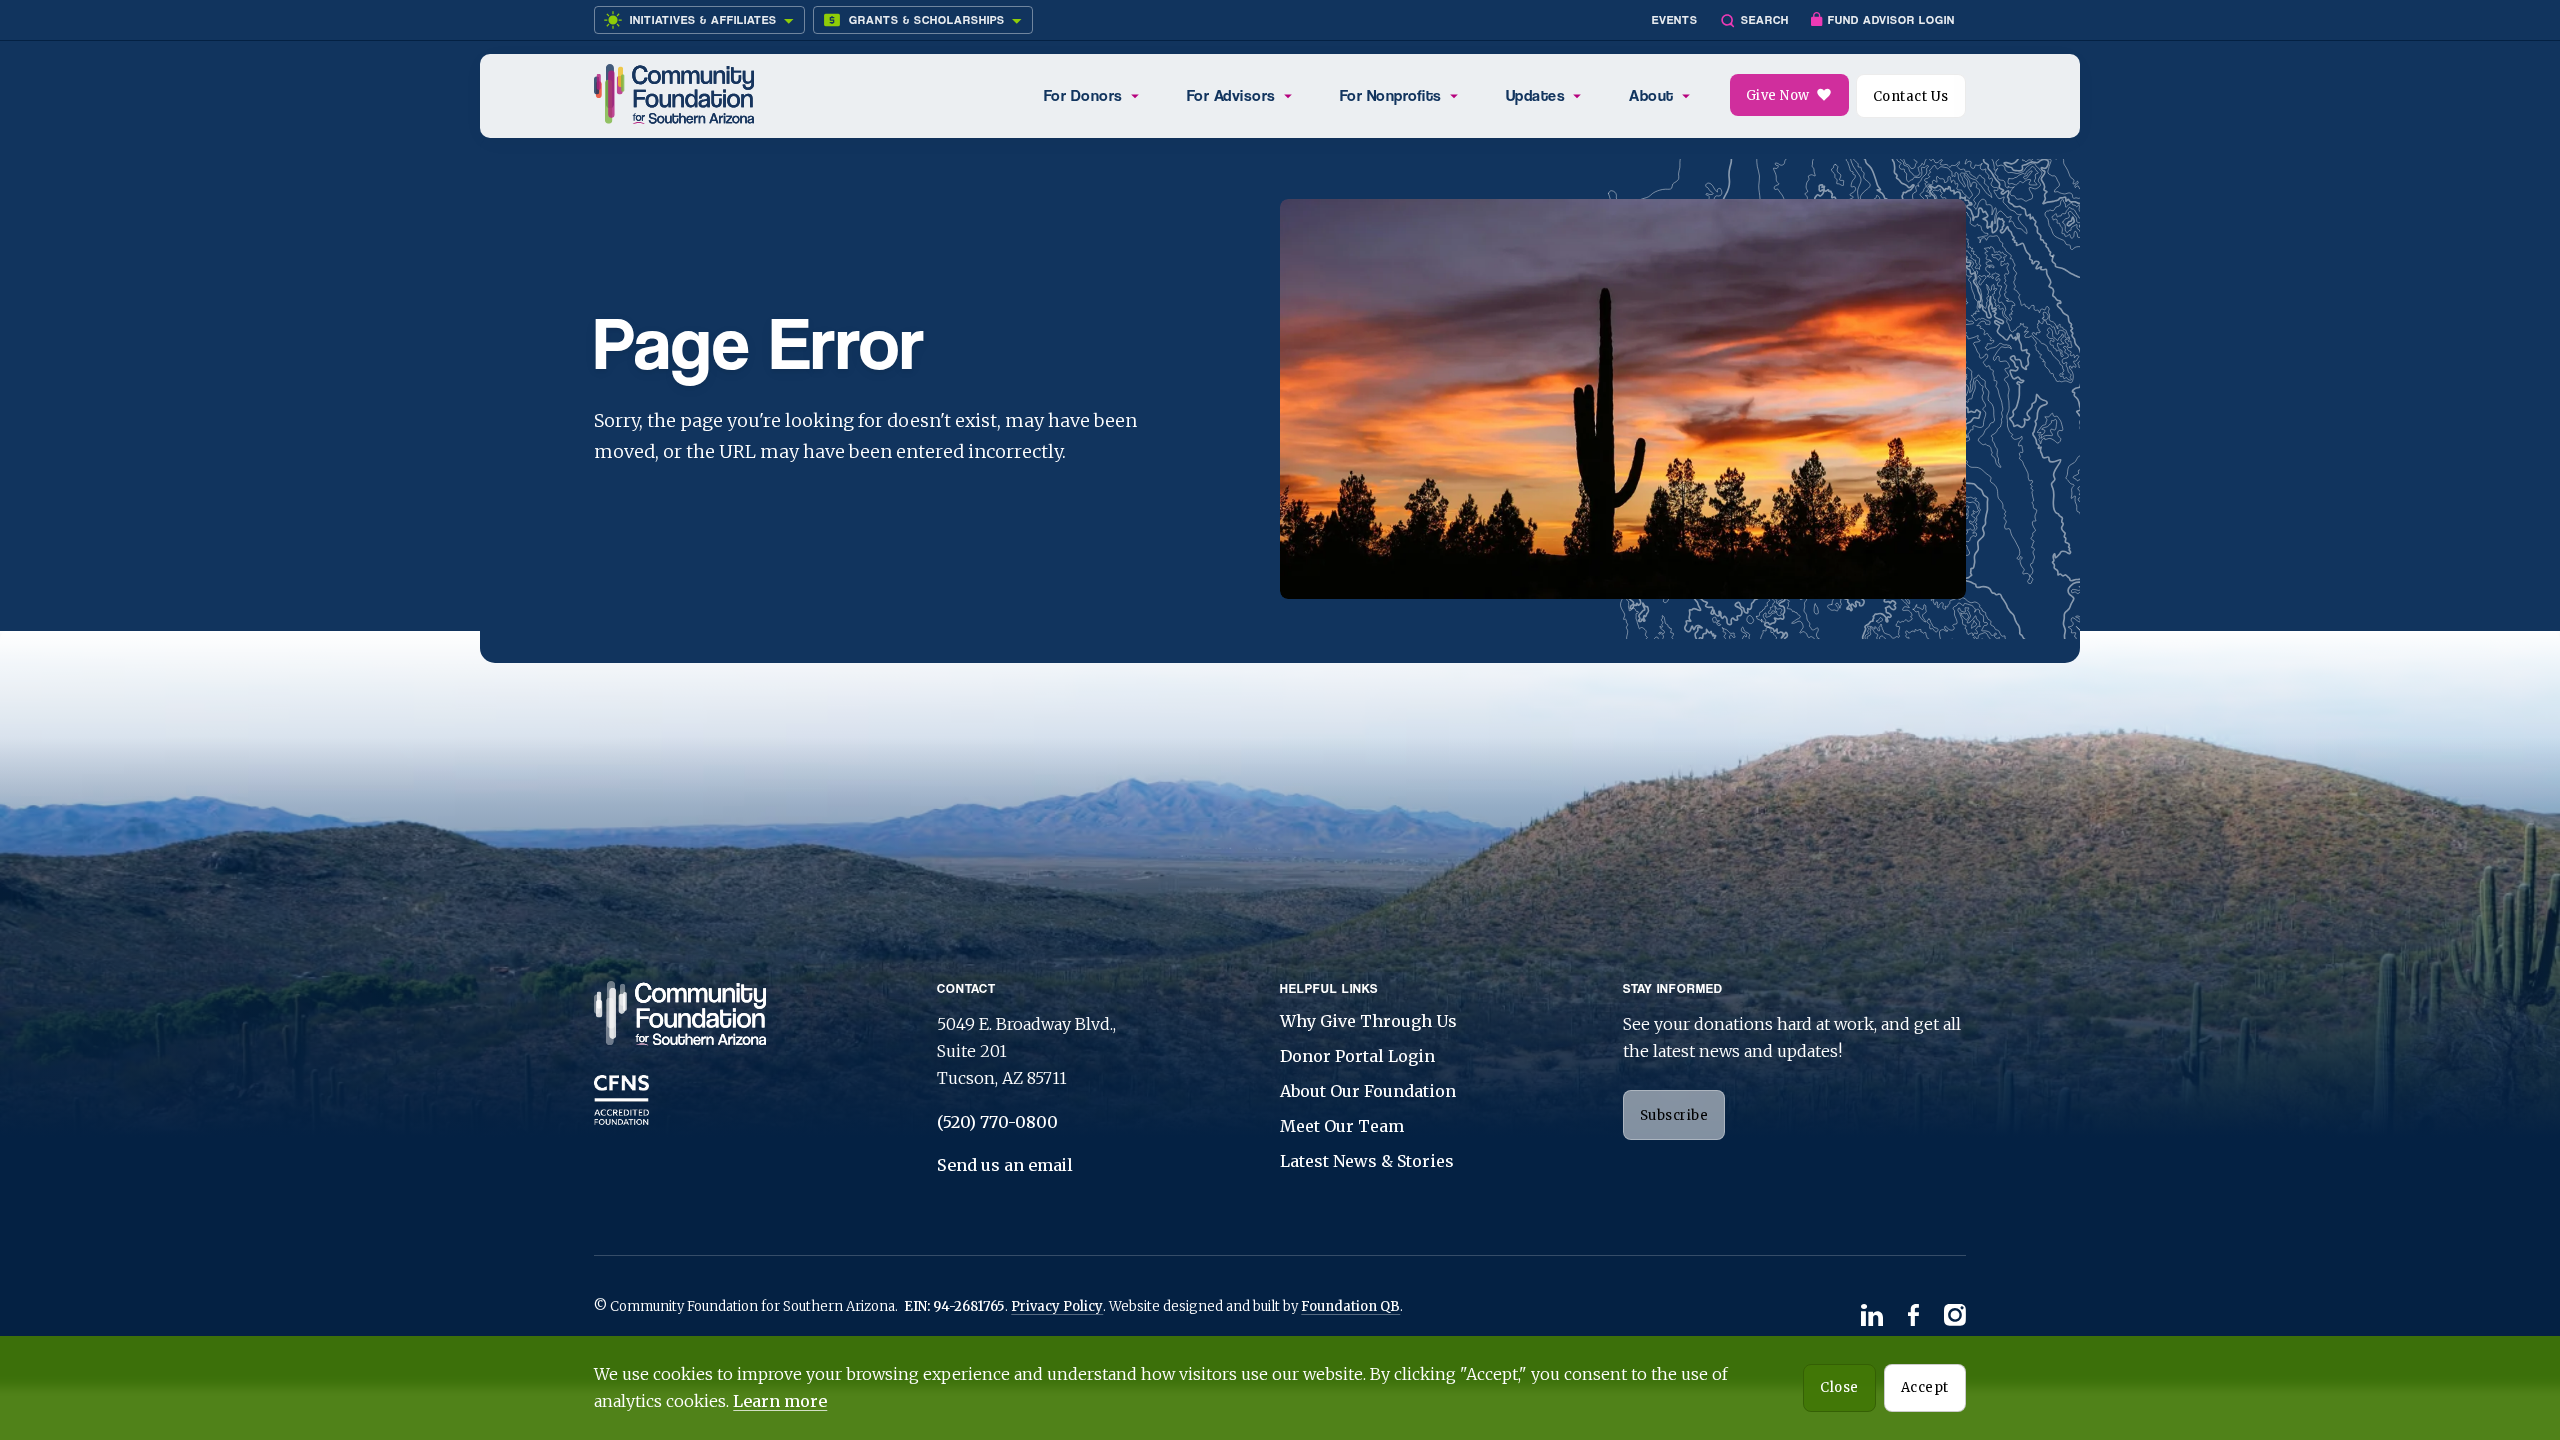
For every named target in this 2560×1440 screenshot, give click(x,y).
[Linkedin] (1872, 1317)
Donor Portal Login (1357, 1056)
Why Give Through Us (1368, 1021)
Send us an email (1005, 1165)
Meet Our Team (1342, 1126)
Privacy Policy (1057, 1306)
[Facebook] (1913, 1317)
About (1651, 95)
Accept (1925, 1387)
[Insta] (1955, 1317)
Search (1765, 20)
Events (1675, 20)
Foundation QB (1350, 1306)
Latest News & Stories (1367, 1161)
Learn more (780, 1401)
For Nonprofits (1391, 95)
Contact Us (1911, 96)
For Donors (1083, 95)
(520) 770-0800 (997, 1122)
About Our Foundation (1368, 1091)
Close (1839, 1387)
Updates (1536, 95)
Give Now (1778, 95)
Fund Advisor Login (1891, 20)
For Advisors (1231, 95)
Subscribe (1674, 1115)
